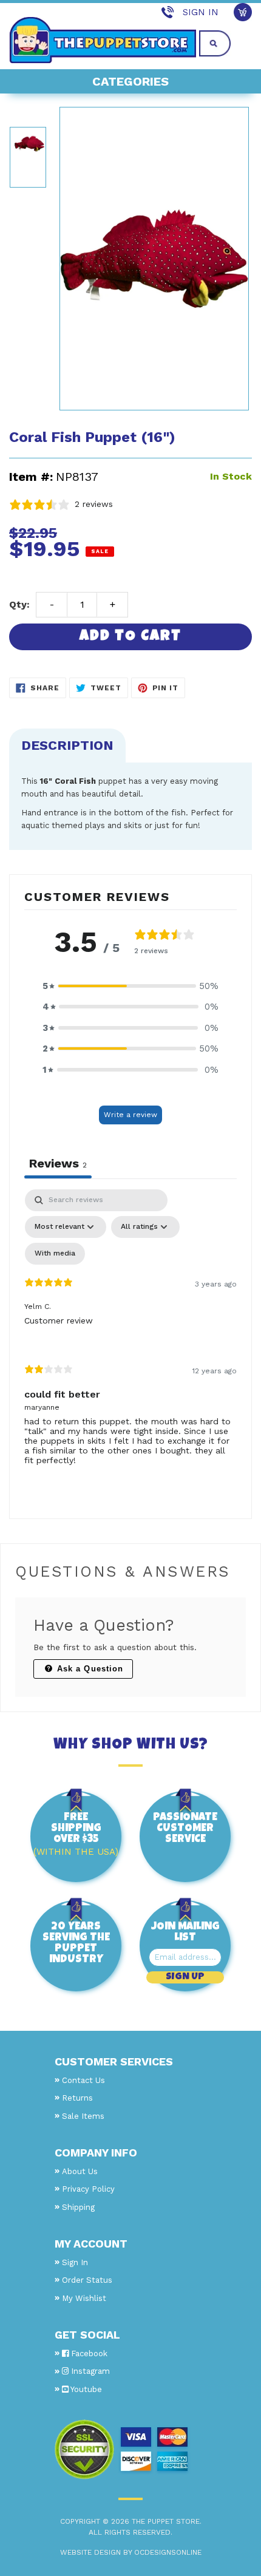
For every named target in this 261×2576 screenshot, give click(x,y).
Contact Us (83, 2080)
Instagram (89, 2371)
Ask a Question (89, 1669)
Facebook (88, 2353)
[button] (130, 986)
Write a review (130, 1115)
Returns (77, 2098)
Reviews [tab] (58, 1163)
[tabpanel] (130, 1337)
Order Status (87, 2280)
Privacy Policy (88, 2189)
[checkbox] (55, 1254)
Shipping (78, 2207)
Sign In (201, 12)
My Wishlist (84, 2298)
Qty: (19, 604)
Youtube (85, 2389)
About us (80, 2171)
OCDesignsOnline (168, 2552)
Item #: (31, 477)
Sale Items (83, 2116)
